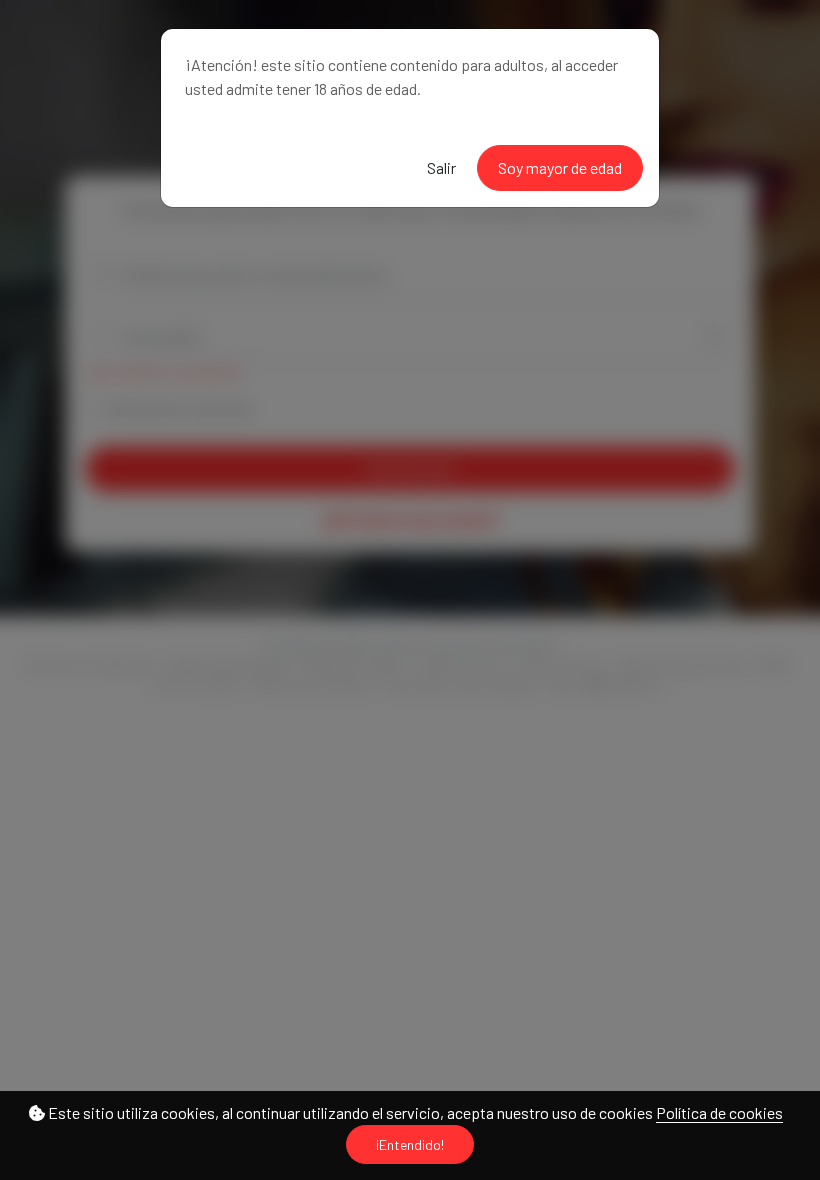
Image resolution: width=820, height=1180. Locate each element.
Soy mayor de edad (560, 167)
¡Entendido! (410, 1144)
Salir (441, 167)
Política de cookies (719, 1112)
